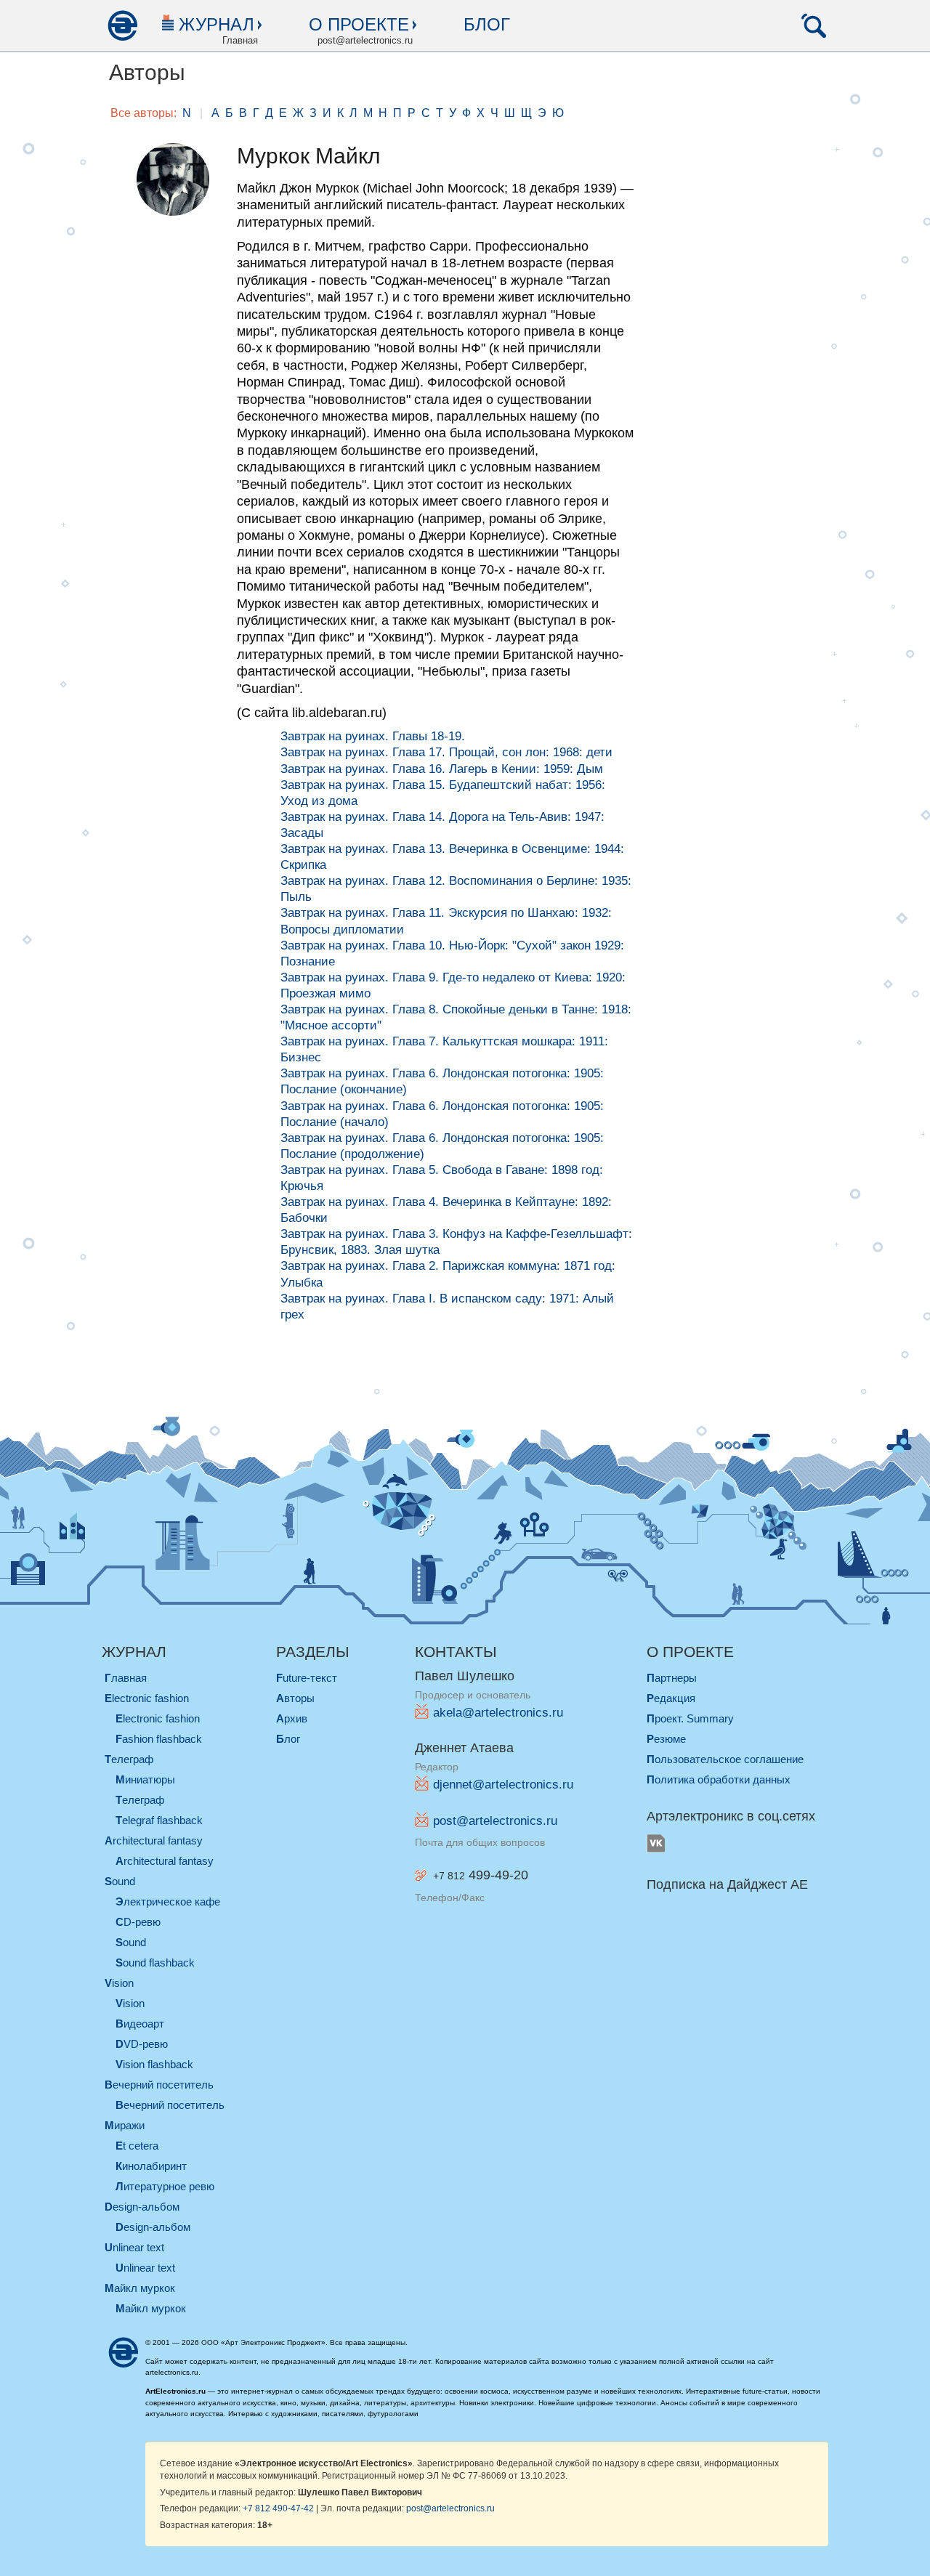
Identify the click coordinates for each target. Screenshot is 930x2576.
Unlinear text (145, 2268)
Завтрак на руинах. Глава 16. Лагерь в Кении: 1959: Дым (442, 769)
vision (119, 1983)
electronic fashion (147, 1698)
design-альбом (142, 2207)
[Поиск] (814, 25)
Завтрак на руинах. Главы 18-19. (373, 736)
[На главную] (122, 25)
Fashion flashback (159, 1739)
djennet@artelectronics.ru (503, 1785)
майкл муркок (140, 2288)
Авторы (295, 1698)
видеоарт (140, 2024)
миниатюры (145, 1779)
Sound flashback (155, 1963)
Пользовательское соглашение (725, 1759)
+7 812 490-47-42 (278, 2508)
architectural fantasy (154, 1840)
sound (120, 1881)
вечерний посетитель (159, 2085)
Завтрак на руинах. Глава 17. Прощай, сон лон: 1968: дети (446, 752)
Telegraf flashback (159, 1820)
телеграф (129, 1759)
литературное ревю (165, 2186)
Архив (292, 1718)
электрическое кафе (168, 1901)
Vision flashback (154, 2064)
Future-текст (307, 1678)
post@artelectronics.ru (495, 1821)
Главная (126, 1678)
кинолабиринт (151, 2166)
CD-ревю (138, 1922)
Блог (487, 24)
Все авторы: (143, 113)
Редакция (671, 1698)
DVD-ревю (142, 2044)
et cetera (137, 2146)
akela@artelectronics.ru (498, 1713)
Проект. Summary (690, 1718)
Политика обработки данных (719, 1779)
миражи (125, 2125)
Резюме (666, 1739)
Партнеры (672, 1678)
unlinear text (134, 2247)
